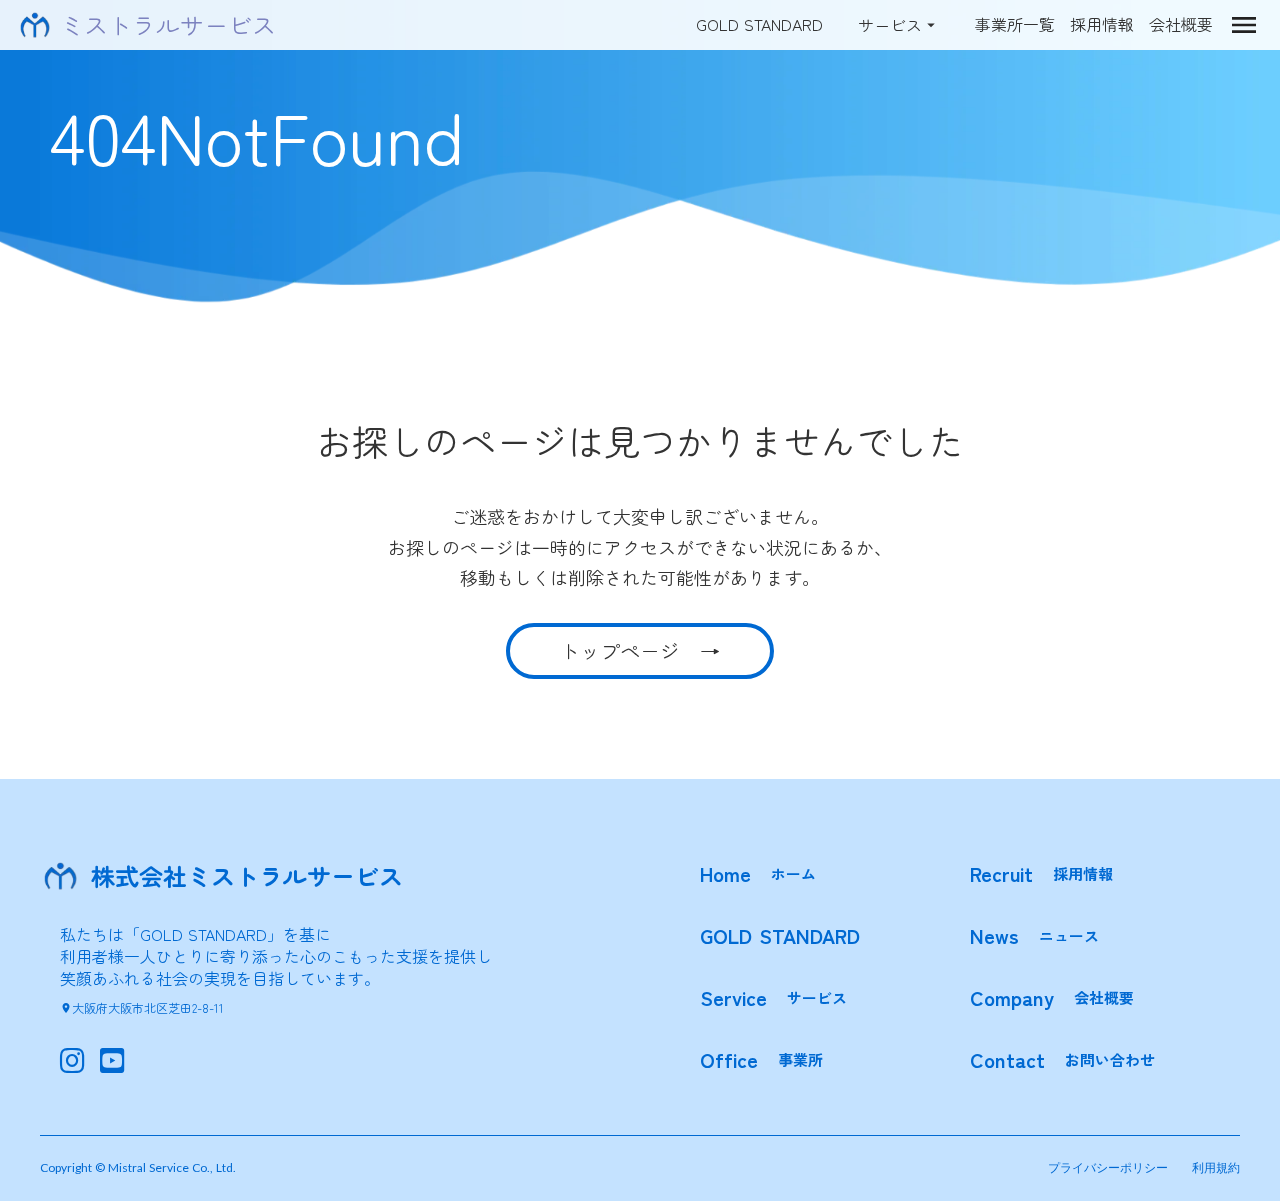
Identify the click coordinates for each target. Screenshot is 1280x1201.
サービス (890, 25)
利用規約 (1216, 1167)
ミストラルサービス (168, 25)
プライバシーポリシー (1108, 1167)
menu (1244, 25)
